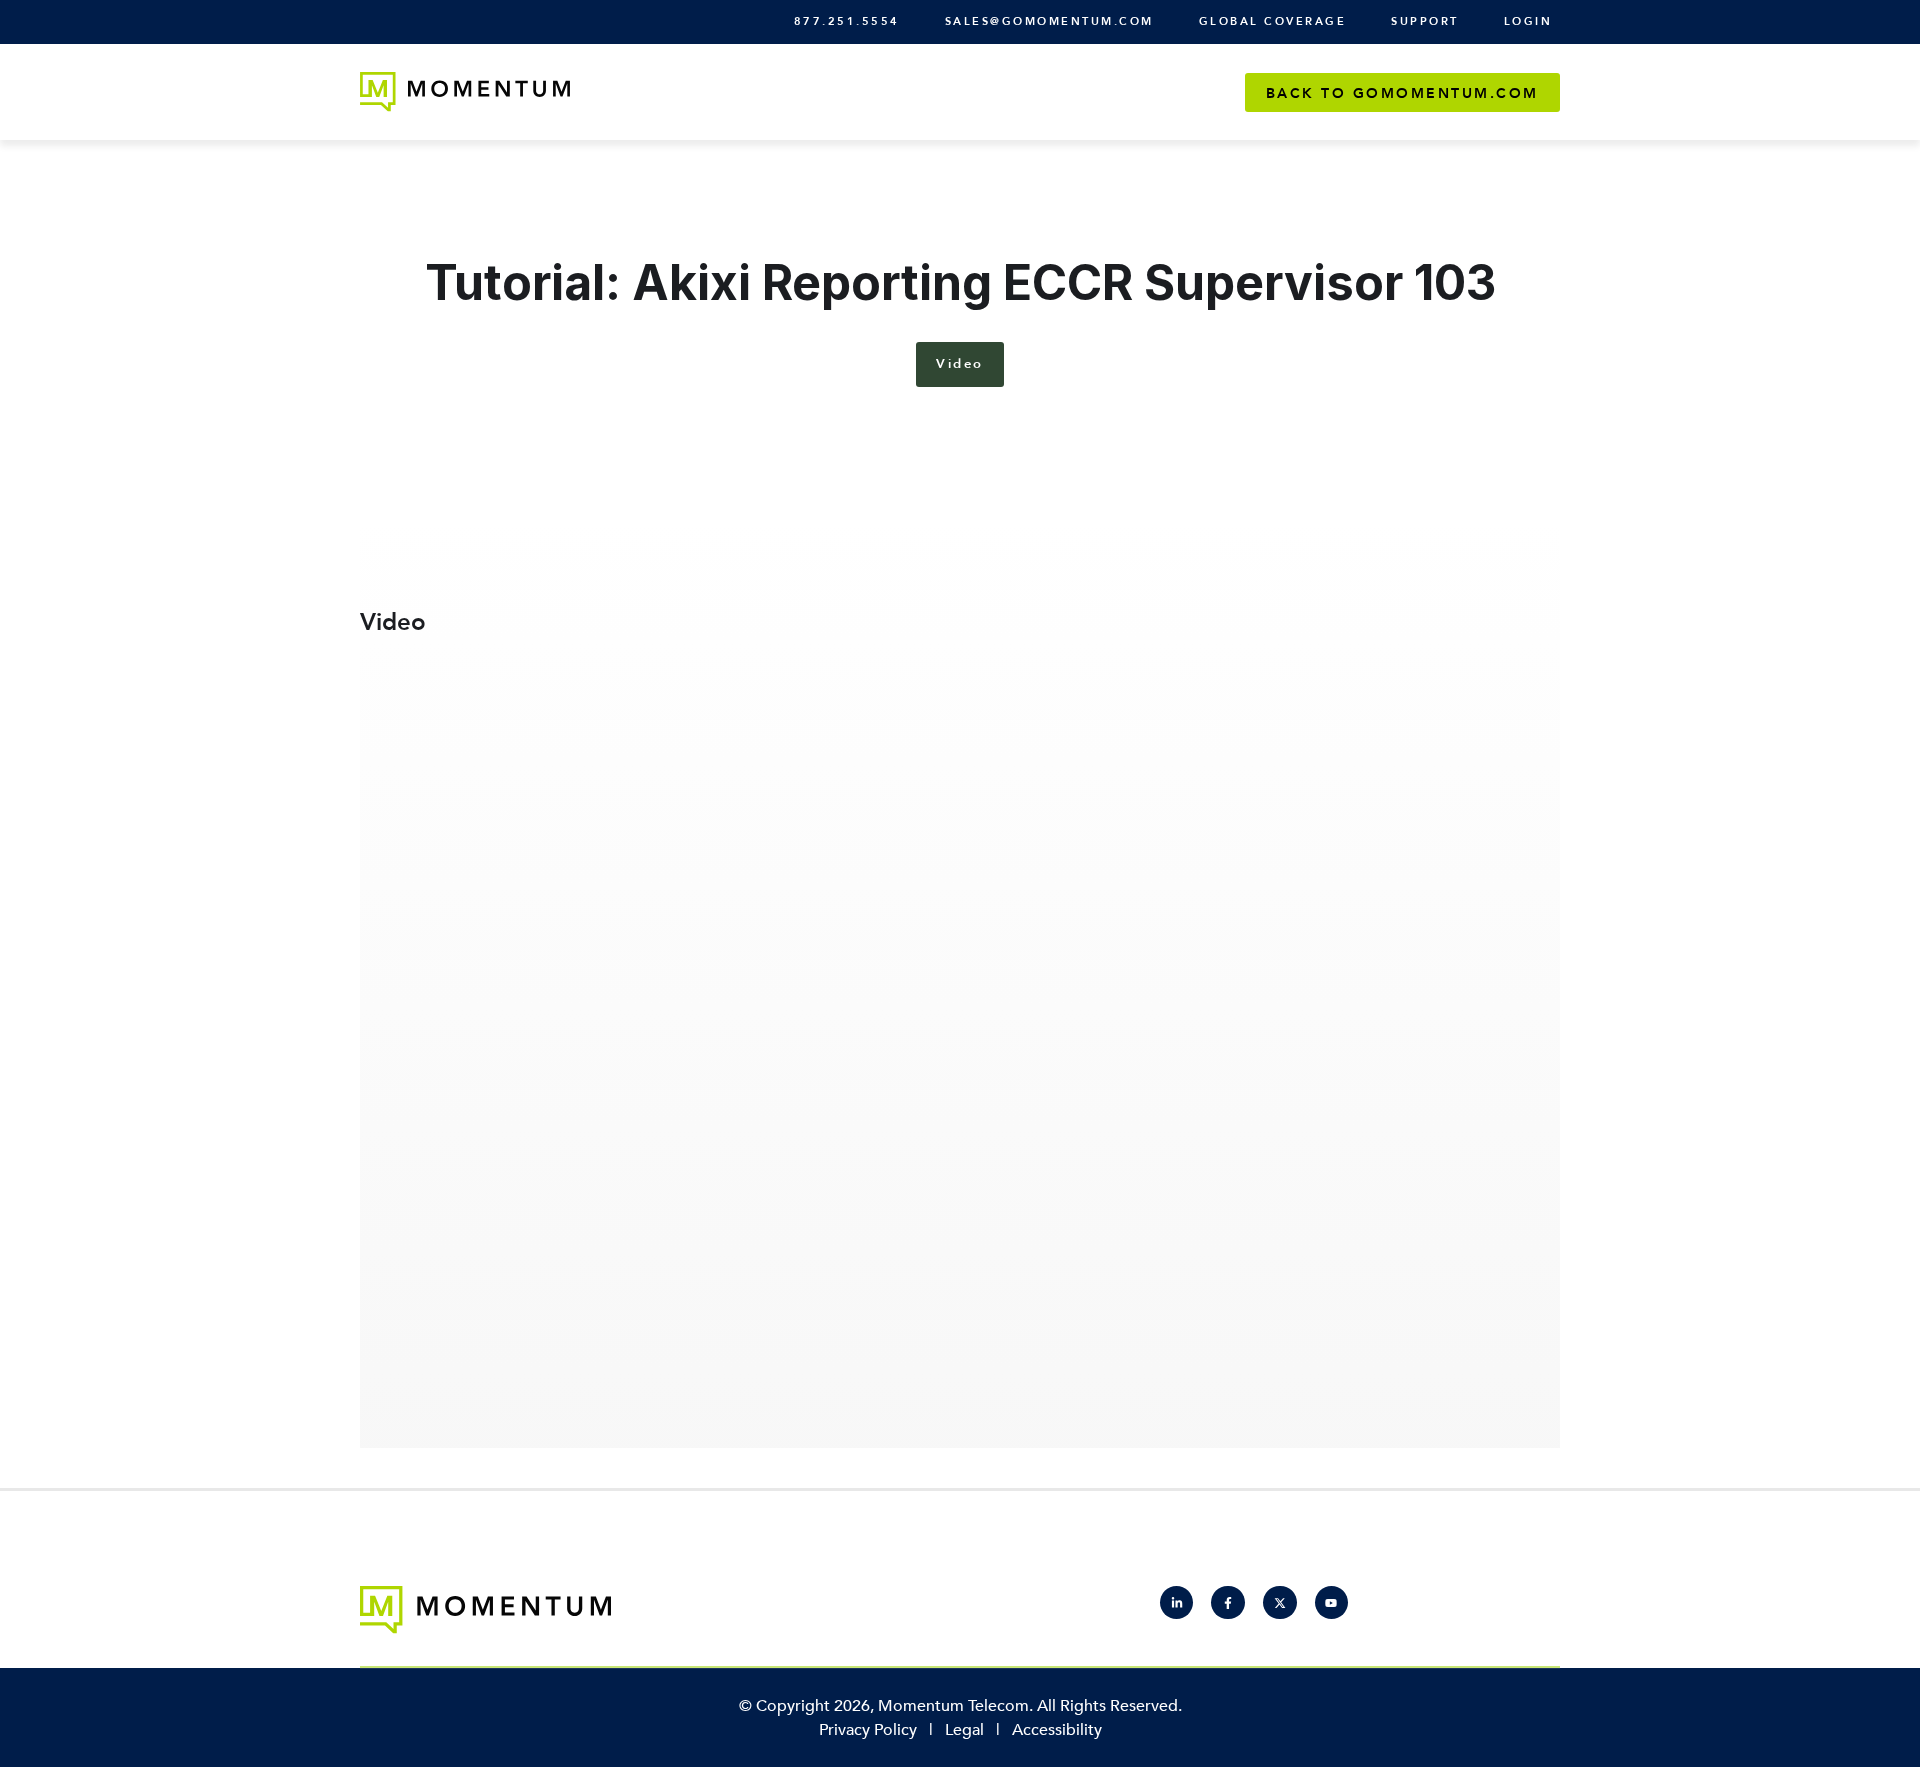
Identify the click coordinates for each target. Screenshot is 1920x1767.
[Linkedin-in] (1177, 1603)
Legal (964, 1730)
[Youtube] (1332, 1603)
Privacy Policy (868, 1730)
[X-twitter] (1280, 1603)
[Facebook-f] (1228, 1603)
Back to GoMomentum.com (1402, 93)
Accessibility (1057, 1730)
